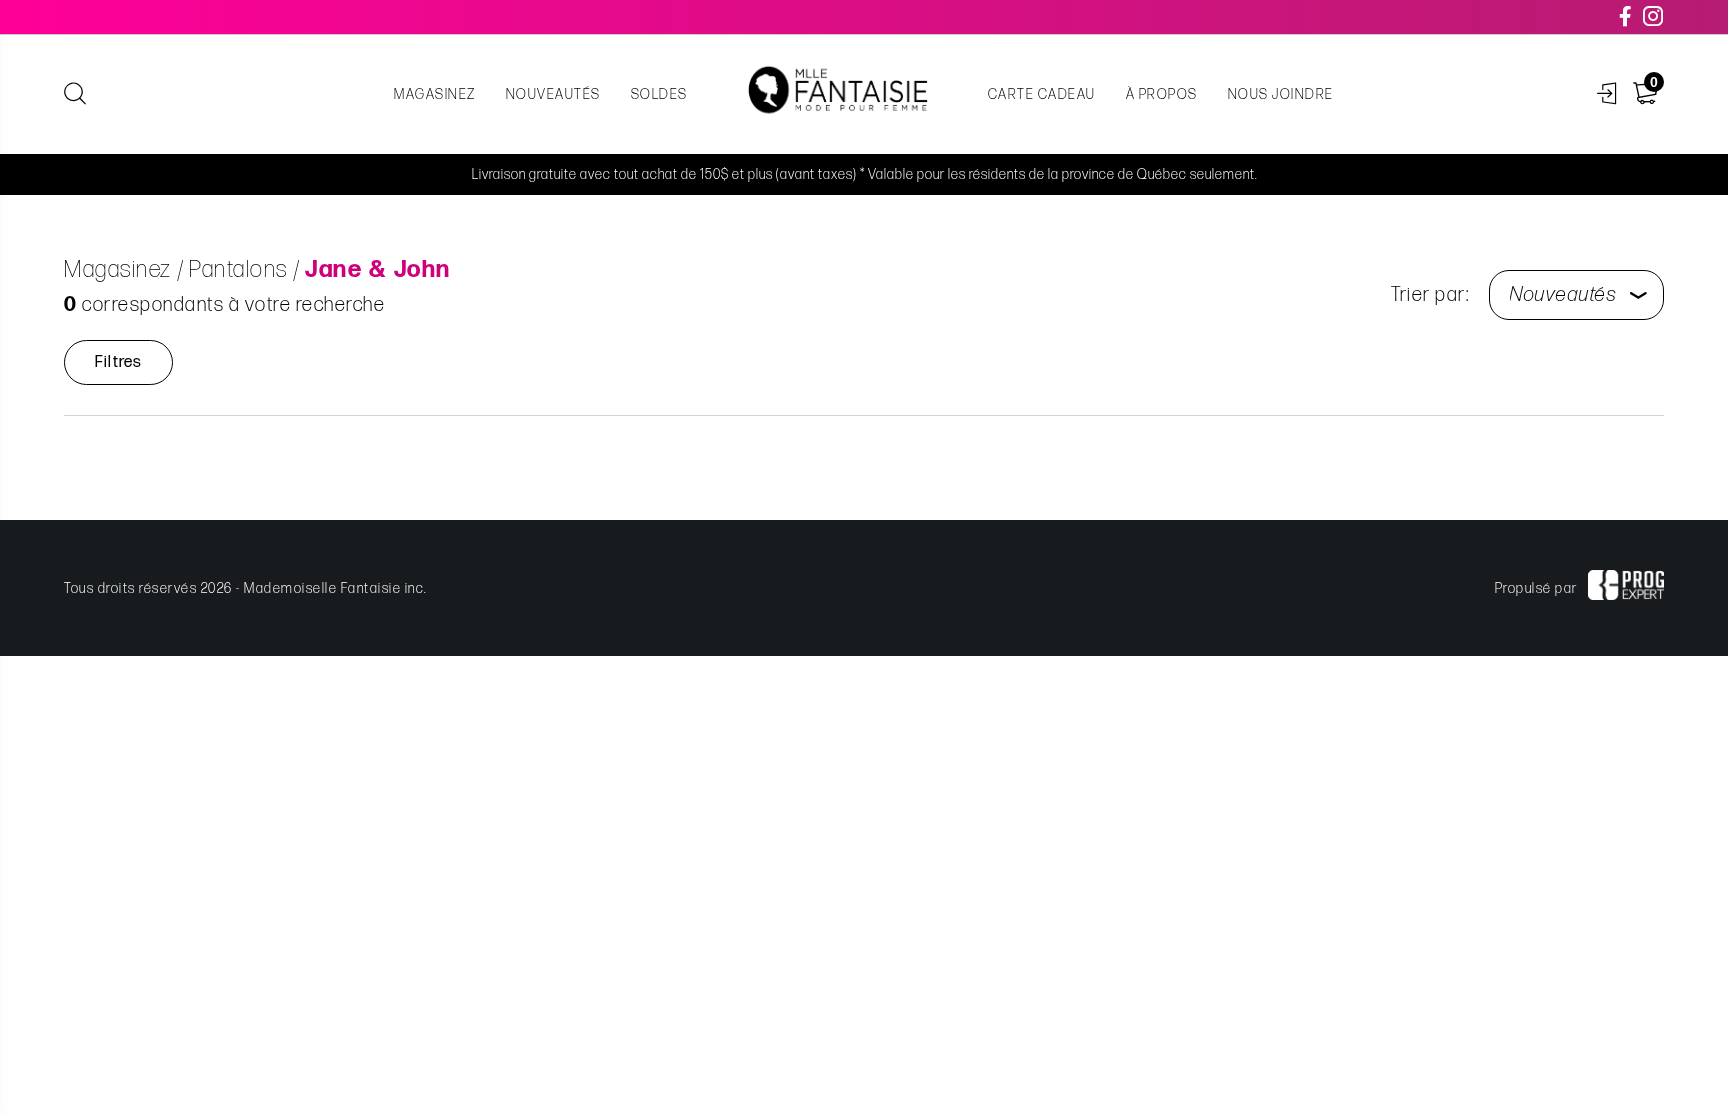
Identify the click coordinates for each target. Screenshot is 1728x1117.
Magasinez (435, 94)
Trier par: (1430, 295)
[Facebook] (1626, 17)
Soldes (659, 94)
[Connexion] (1607, 94)
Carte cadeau (1042, 94)
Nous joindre (1281, 94)
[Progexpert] (1626, 588)
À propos (1162, 94)
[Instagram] (1654, 17)
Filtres (118, 362)
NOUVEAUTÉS (553, 94)
